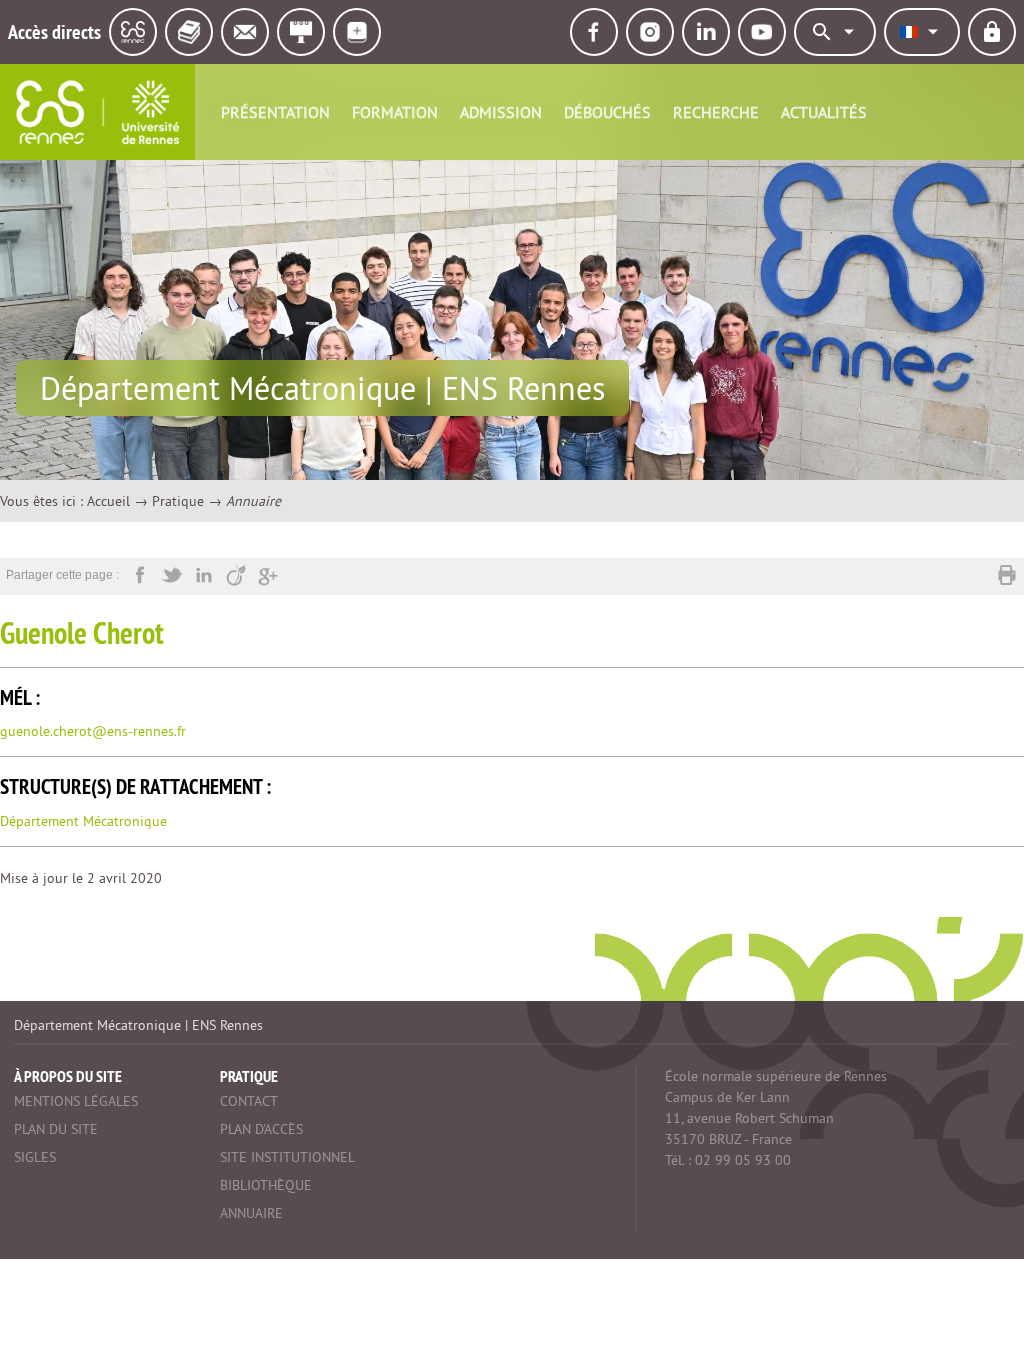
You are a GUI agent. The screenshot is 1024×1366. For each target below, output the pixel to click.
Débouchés (607, 112)
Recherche (716, 112)
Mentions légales (76, 1101)
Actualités (824, 112)
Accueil (108, 501)
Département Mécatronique (83, 821)
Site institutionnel (287, 1157)
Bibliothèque (266, 1185)
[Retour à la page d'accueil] (97, 112)
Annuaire (251, 1213)
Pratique (178, 501)
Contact (249, 1101)
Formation (395, 112)
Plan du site (56, 1129)
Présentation (275, 112)
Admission (501, 112)
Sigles (35, 1157)
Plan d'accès (261, 1129)
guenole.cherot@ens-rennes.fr (93, 731)
